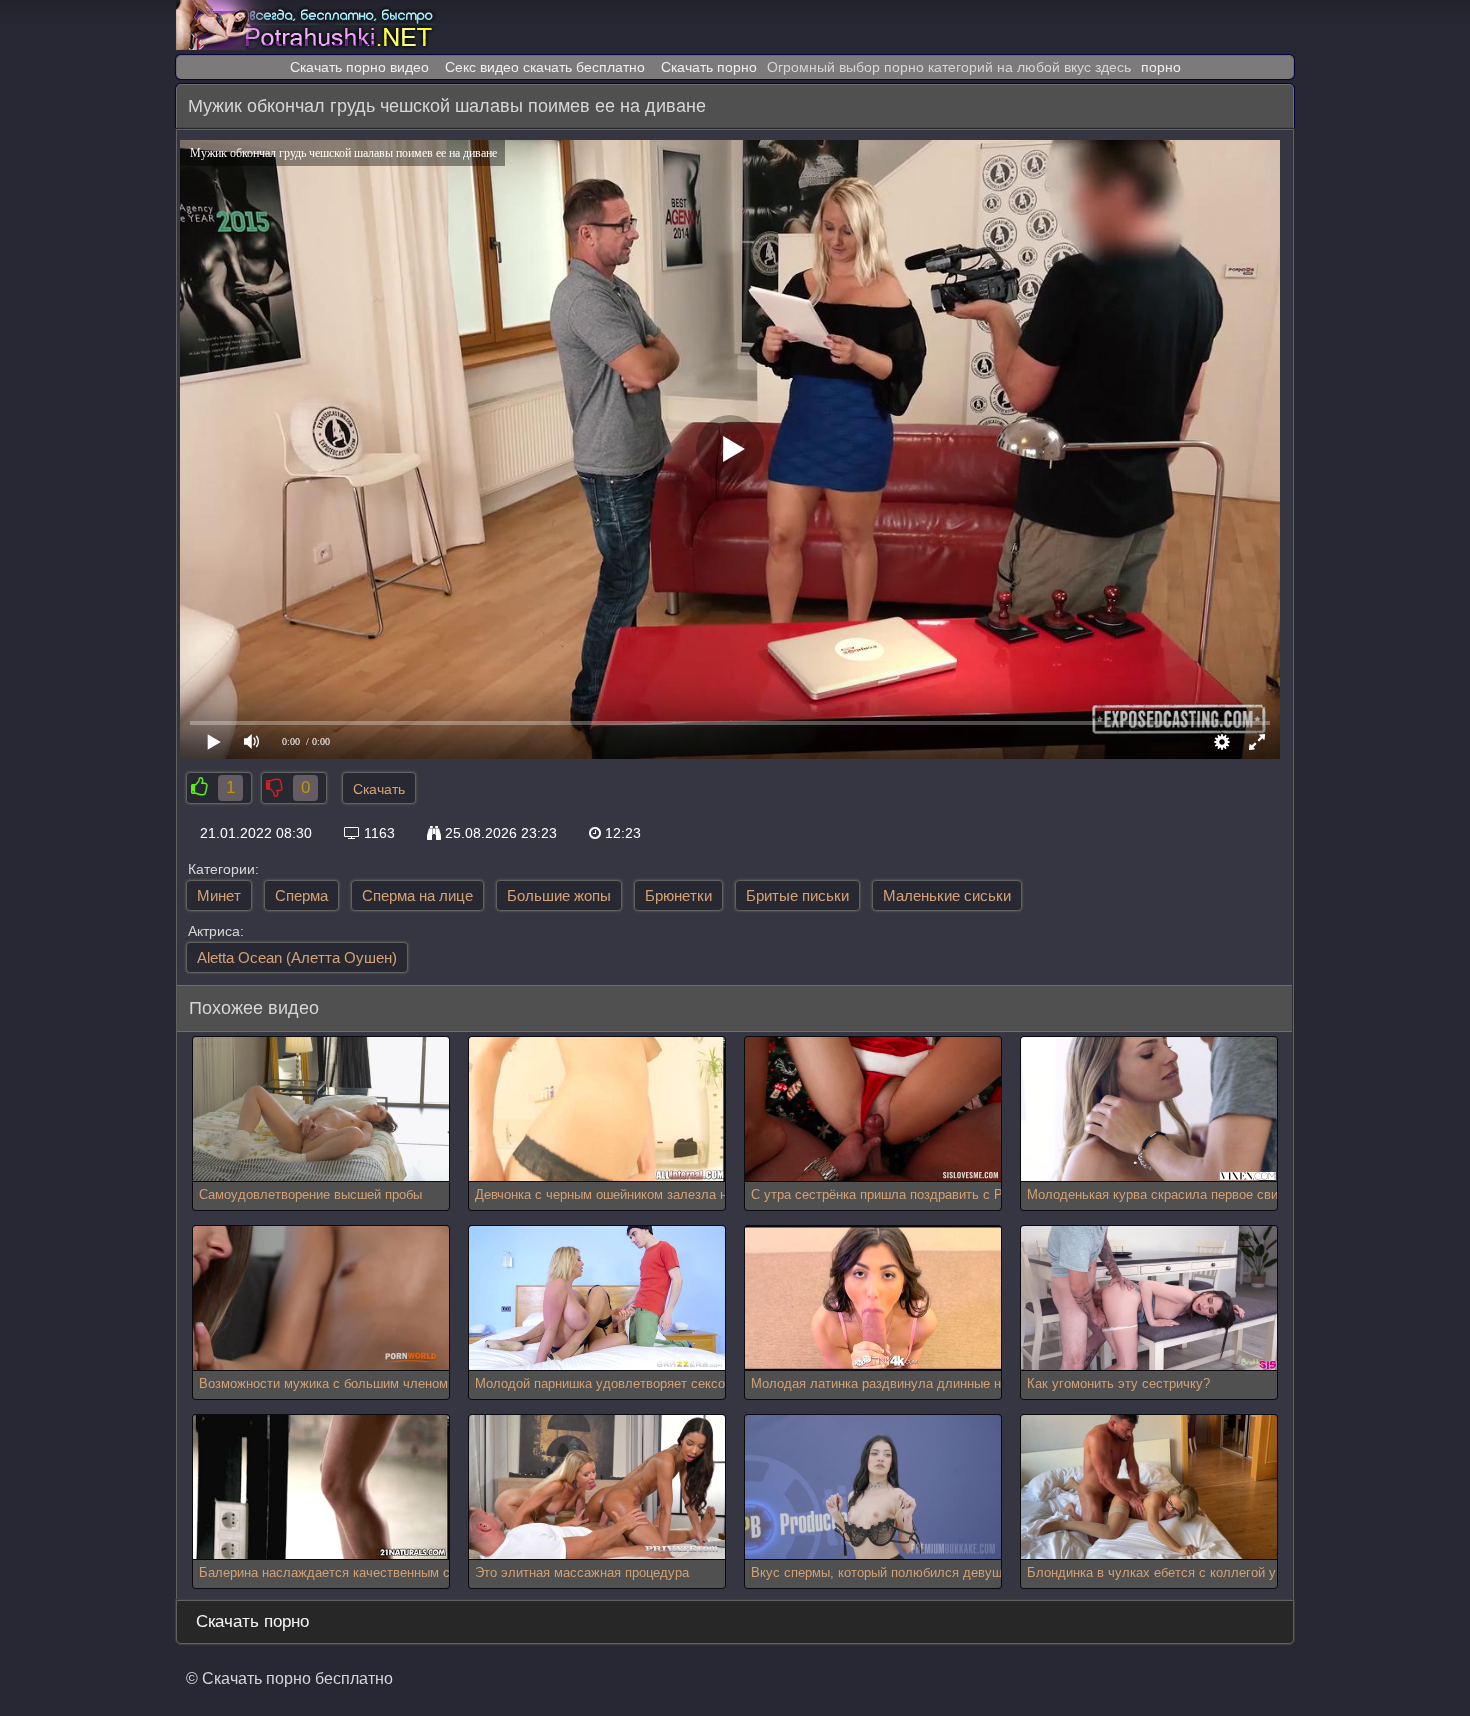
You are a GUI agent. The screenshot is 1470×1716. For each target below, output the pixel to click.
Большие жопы (559, 895)
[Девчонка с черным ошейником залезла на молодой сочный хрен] (597, 1109)
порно (1161, 67)
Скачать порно (709, 67)
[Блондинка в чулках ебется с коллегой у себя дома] (1149, 1487)
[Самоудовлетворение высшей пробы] (321, 1109)
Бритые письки (797, 895)
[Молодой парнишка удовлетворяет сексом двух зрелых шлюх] (597, 1298)
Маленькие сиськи (947, 895)
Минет (219, 895)
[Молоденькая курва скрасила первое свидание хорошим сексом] (1149, 1109)
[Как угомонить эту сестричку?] (1149, 1298)
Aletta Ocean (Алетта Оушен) (297, 957)
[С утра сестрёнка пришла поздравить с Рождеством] (873, 1109)
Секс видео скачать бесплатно (545, 67)
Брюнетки (678, 895)
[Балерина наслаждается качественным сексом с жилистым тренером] (321, 1487)
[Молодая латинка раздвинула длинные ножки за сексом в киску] (873, 1298)
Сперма (301, 895)
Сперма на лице (417, 895)
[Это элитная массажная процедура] (597, 1487)
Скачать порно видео (359, 67)
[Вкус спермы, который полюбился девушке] (873, 1487)
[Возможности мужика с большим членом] (321, 1298)
